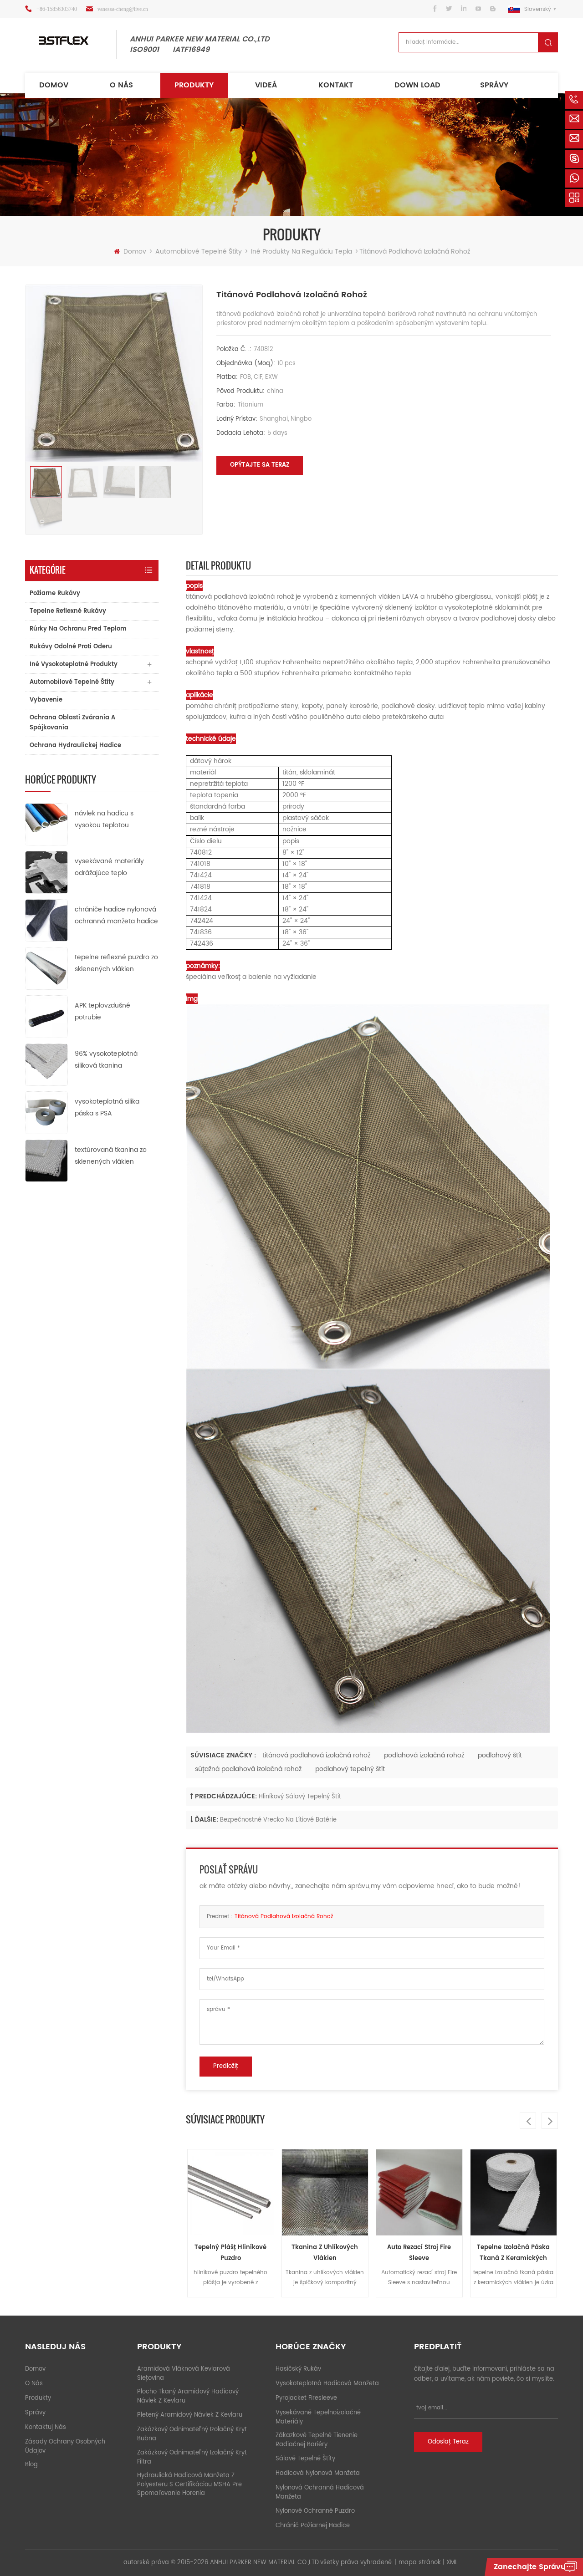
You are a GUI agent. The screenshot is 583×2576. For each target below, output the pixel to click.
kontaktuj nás (46, 2427)
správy (494, 85)
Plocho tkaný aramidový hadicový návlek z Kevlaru (188, 2396)
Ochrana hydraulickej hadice (75, 746)
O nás (121, 85)
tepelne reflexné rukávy (68, 611)
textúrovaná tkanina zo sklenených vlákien (111, 1156)
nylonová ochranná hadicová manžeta (320, 2492)
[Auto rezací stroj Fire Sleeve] (325, 2192)
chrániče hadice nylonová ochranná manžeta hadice (116, 915)
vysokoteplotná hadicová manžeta (327, 2384)
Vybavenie (46, 700)
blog (31, 2465)
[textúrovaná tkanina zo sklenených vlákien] (46, 1160)
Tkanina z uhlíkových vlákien (230, 2253)
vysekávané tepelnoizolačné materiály (318, 2417)
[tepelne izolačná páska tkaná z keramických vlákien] (419, 2192)
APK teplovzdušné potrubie (102, 1011)
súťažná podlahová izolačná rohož (248, 1769)
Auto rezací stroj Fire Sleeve (325, 2253)
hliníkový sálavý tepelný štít (300, 1797)
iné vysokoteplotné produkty (74, 664)
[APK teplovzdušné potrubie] (46, 1016)
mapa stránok (420, 2563)
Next (550, 2121)
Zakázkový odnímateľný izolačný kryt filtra (192, 2457)
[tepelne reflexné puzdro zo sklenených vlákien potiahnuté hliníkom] (46, 968)
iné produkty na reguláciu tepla (302, 252)
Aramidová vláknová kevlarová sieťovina (184, 2374)
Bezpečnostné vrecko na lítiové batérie (278, 1820)
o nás (34, 2384)
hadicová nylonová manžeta (318, 2473)
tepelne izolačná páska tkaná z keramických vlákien (419, 2253)
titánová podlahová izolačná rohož (316, 1755)
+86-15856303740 (57, 9)
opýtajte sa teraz (260, 465)
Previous (528, 2121)
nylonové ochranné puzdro (315, 2511)
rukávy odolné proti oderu (71, 647)
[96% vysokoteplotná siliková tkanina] (46, 1064)
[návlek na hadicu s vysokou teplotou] (46, 824)
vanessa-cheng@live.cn (123, 9)
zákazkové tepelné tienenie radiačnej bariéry (317, 2440)
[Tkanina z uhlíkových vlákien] (231, 2192)
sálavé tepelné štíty (305, 2459)
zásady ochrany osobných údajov (65, 2446)
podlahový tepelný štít (350, 1769)
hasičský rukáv (298, 2369)
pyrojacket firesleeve (306, 2398)
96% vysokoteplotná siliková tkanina (106, 1060)
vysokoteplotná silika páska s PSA (107, 1107)
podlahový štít (500, 1755)
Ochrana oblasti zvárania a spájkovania (72, 723)
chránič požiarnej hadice (313, 2526)
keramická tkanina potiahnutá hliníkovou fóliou (514, 2253)
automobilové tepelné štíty (199, 252)
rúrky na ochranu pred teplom (78, 629)
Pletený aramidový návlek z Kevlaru (190, 2415)
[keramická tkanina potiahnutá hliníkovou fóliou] (514, 2192)
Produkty (194, 85)
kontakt (336, 85)
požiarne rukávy (55, 593)
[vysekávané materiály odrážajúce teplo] (46, 872)
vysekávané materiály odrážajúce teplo (109, 867)
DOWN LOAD (417, 85)
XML (452, 2563)
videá (266, 85)
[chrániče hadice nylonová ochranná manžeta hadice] (46, 920)
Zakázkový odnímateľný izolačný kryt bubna (192, 2434)
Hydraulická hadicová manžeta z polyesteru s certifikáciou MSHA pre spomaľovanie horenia (189, 2484)
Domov (54, 85)
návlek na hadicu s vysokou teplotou (104, 819)
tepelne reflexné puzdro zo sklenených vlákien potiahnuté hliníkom (116, 964)
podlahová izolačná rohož (424, 1755)
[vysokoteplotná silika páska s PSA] (46, 1112)
